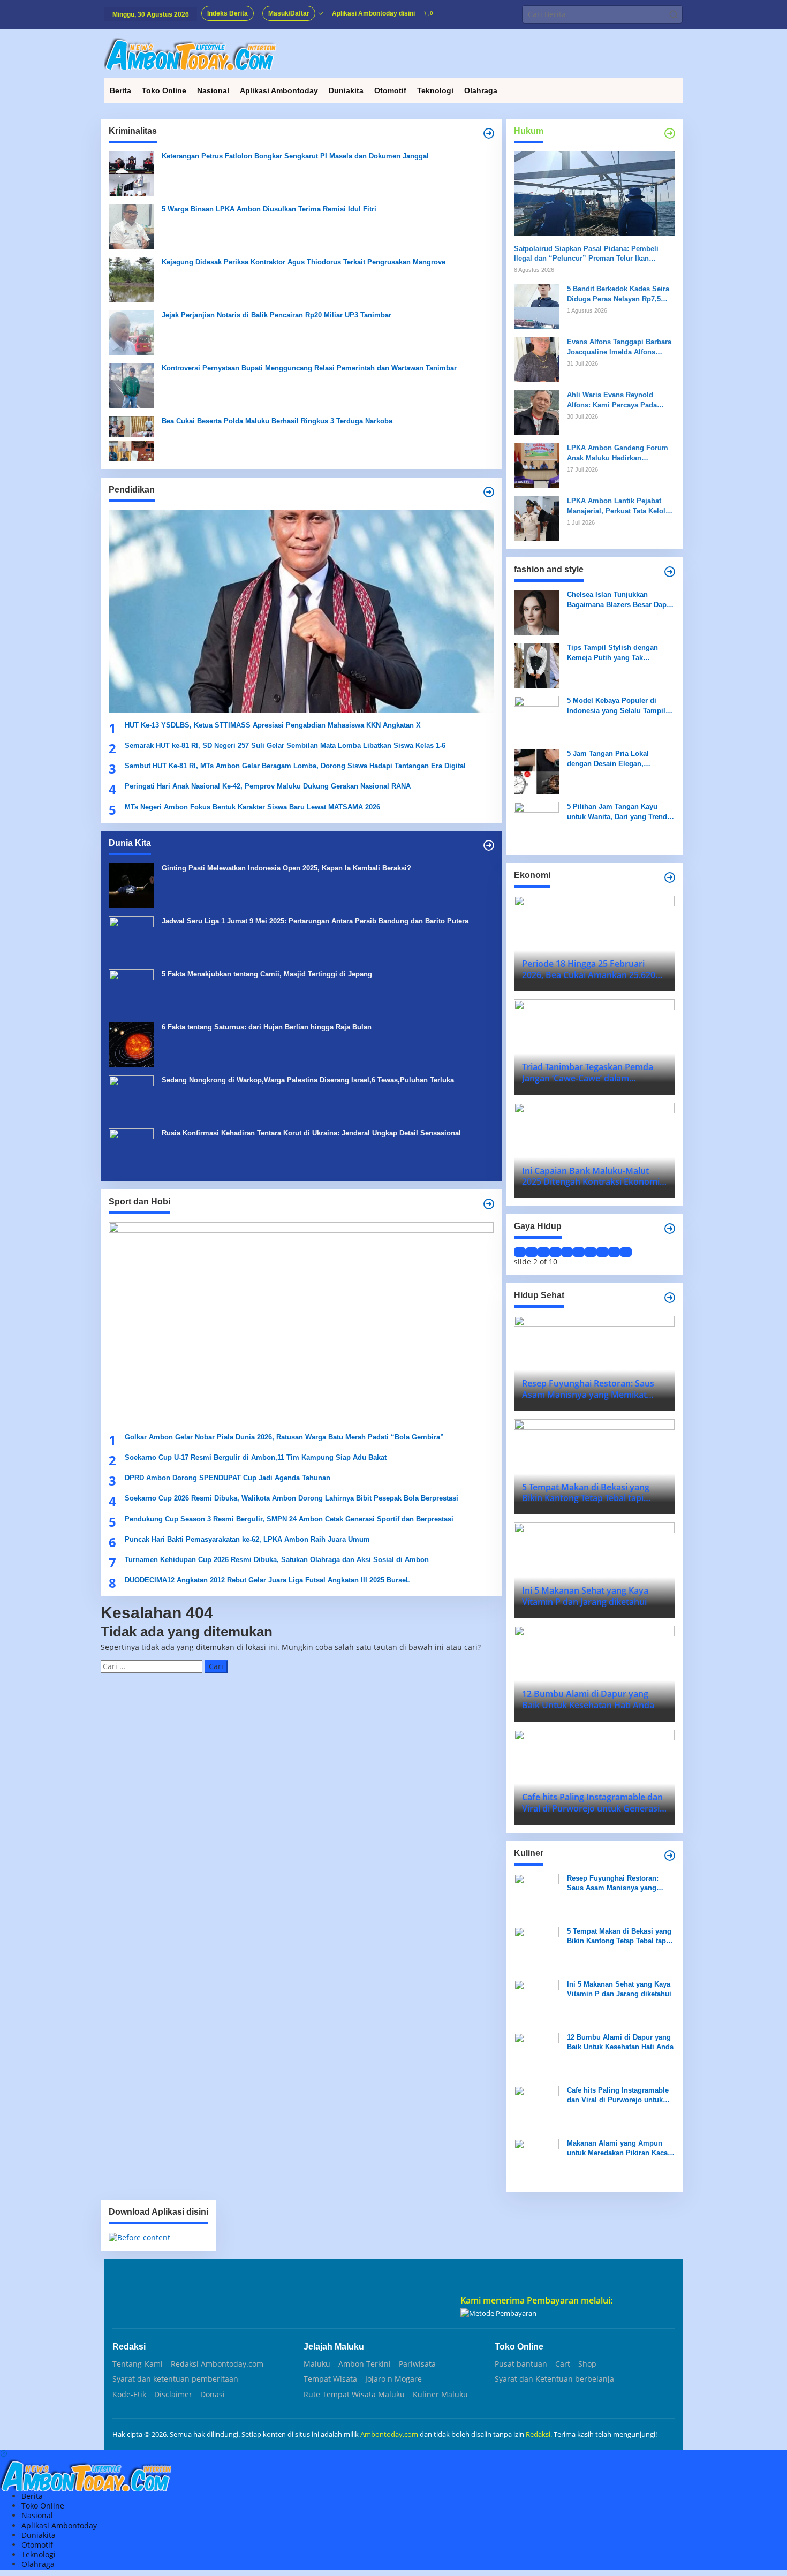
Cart (563, 2364)
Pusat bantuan (521, 2364)
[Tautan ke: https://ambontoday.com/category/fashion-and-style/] (670, 572)
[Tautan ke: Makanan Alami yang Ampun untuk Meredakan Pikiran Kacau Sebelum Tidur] (536, 2160)
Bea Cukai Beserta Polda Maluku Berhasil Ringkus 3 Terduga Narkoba (277, 421)
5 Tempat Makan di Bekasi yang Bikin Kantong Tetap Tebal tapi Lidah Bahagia (619, 1937)
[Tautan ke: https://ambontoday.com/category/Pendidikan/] (489, 492)
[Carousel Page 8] (602, 1252)
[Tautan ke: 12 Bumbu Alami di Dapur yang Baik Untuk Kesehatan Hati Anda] (536, 2054)
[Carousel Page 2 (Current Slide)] (532, 1252)
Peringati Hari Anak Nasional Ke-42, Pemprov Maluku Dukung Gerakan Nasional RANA (268, 786)
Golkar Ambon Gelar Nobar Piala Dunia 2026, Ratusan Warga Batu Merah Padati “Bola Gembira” (284, 1437)
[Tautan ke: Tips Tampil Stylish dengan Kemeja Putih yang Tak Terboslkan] (536, 665)
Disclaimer (173, 2395)
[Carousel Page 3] (543, 1252)
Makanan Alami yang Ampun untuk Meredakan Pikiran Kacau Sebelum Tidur (619, 2149)
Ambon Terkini (365, 2364)
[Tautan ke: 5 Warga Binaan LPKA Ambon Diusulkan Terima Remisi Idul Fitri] (131, 226)
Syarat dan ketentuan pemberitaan (175, 2379)
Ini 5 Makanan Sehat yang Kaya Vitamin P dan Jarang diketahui (619, 1989)
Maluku (317, 2364)
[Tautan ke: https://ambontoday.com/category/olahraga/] (489, 1204)
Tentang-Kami (138, 2364)
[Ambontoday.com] (190, 53)
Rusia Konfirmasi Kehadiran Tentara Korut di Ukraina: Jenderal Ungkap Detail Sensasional (311, 1133)
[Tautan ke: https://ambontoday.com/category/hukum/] (670, 133)
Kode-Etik (129, 2395)
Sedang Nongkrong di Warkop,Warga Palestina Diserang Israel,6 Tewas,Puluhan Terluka (308, 1080)
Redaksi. (540, 2434)
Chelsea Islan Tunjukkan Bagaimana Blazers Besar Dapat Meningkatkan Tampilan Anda (620, 600)
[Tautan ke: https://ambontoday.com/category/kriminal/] (489, 133)
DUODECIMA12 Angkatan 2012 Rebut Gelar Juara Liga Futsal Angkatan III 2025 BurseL (268, 1580)
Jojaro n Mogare (393, 2379)
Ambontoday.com (389, 2434)
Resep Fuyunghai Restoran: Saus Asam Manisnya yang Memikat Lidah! (613, 1884)
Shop (587, 2364)
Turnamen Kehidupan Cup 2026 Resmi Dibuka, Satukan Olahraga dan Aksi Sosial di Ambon (277, 1560)
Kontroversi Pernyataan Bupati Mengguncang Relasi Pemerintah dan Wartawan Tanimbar (309, 368)
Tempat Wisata (330, 2379)
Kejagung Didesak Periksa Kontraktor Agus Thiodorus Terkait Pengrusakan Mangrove (304, 262)
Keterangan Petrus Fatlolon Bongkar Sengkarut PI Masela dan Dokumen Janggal (295, 156)
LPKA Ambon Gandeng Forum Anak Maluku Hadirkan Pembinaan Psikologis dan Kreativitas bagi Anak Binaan (618, 453)
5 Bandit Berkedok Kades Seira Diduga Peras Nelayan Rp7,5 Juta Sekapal (618, 294)
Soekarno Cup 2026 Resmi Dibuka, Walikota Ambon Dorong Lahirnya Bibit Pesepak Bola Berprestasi (292, 1498)
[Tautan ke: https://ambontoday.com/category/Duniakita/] (489, 845)
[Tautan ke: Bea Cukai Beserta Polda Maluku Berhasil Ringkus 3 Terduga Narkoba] (131, 438)
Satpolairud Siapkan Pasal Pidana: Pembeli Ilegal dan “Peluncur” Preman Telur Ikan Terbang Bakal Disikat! (586, 254)
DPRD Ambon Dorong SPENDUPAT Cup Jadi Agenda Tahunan (228, 1478)
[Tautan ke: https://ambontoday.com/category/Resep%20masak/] (670, 1855)
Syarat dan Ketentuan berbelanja (554, 2379)
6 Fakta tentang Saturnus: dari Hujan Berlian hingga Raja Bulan (267, 1027)
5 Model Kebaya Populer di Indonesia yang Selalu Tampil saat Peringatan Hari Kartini (616, 706)
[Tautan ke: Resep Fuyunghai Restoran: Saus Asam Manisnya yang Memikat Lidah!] (536, 1895)
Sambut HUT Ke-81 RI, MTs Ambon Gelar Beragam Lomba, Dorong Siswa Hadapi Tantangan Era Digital (295, 766)
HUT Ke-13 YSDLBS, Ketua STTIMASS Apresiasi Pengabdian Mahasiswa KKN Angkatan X (273, 725)
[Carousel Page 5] (567, 1252)
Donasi (213, 2395)
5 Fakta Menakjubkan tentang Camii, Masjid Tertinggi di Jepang (267, 974)
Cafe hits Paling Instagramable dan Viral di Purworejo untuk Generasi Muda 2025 (618, 2096)
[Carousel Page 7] (591, 1252)
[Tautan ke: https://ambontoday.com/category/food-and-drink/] (670, 1298)
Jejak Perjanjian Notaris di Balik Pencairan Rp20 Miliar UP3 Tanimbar (277, 315)
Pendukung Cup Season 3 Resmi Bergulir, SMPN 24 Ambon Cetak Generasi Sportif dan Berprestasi (289, 1519)
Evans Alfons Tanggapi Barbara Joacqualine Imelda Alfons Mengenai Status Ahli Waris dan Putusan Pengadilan (620, 347)
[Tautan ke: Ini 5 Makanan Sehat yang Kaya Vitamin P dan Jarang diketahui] (536, 2001)
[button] (674, 14)
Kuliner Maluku (440, 2395)
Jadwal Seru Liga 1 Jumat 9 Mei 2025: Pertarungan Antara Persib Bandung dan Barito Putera (315, 921)
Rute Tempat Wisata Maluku (354, 2395)
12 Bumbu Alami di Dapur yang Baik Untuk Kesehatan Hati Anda (620, 2042)
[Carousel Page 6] (579, 1252)
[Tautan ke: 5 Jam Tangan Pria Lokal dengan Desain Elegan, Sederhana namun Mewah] (536, 771)
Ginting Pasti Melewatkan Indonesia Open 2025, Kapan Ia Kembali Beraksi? (286, 868)
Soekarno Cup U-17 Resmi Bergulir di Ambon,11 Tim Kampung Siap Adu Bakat (256, 1457)
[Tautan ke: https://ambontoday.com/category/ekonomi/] (670, 877)
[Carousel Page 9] (614, 1252)
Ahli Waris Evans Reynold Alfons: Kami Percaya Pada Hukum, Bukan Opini (612, 400)
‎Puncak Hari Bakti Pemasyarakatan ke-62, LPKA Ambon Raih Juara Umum (247, 1539)
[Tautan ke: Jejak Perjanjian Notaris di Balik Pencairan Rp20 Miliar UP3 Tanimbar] (131, 332)
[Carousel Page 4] (555, 1252)
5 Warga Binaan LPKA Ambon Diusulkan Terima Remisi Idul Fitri (269, 209)
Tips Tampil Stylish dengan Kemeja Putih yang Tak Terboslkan (612, 653)
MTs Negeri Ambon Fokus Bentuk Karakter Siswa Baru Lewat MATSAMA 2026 (252, 807)
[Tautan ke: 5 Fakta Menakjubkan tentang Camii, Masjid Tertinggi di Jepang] (131, 991)
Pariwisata (417, 2364)
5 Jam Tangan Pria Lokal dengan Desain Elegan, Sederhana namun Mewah (610, 759)
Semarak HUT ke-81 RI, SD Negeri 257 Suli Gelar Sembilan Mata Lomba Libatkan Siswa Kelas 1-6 (285, 745)
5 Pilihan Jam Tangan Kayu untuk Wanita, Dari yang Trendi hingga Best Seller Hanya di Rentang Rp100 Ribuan (618, 812)
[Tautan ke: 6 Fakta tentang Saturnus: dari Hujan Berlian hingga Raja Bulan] (131, 1044)
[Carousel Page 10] (626, 1252)
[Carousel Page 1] (520, 1252)
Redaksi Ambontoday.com (217, 2364)
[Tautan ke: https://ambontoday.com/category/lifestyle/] (670, 1229)
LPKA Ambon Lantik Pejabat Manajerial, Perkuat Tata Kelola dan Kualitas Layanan (618, 506)
